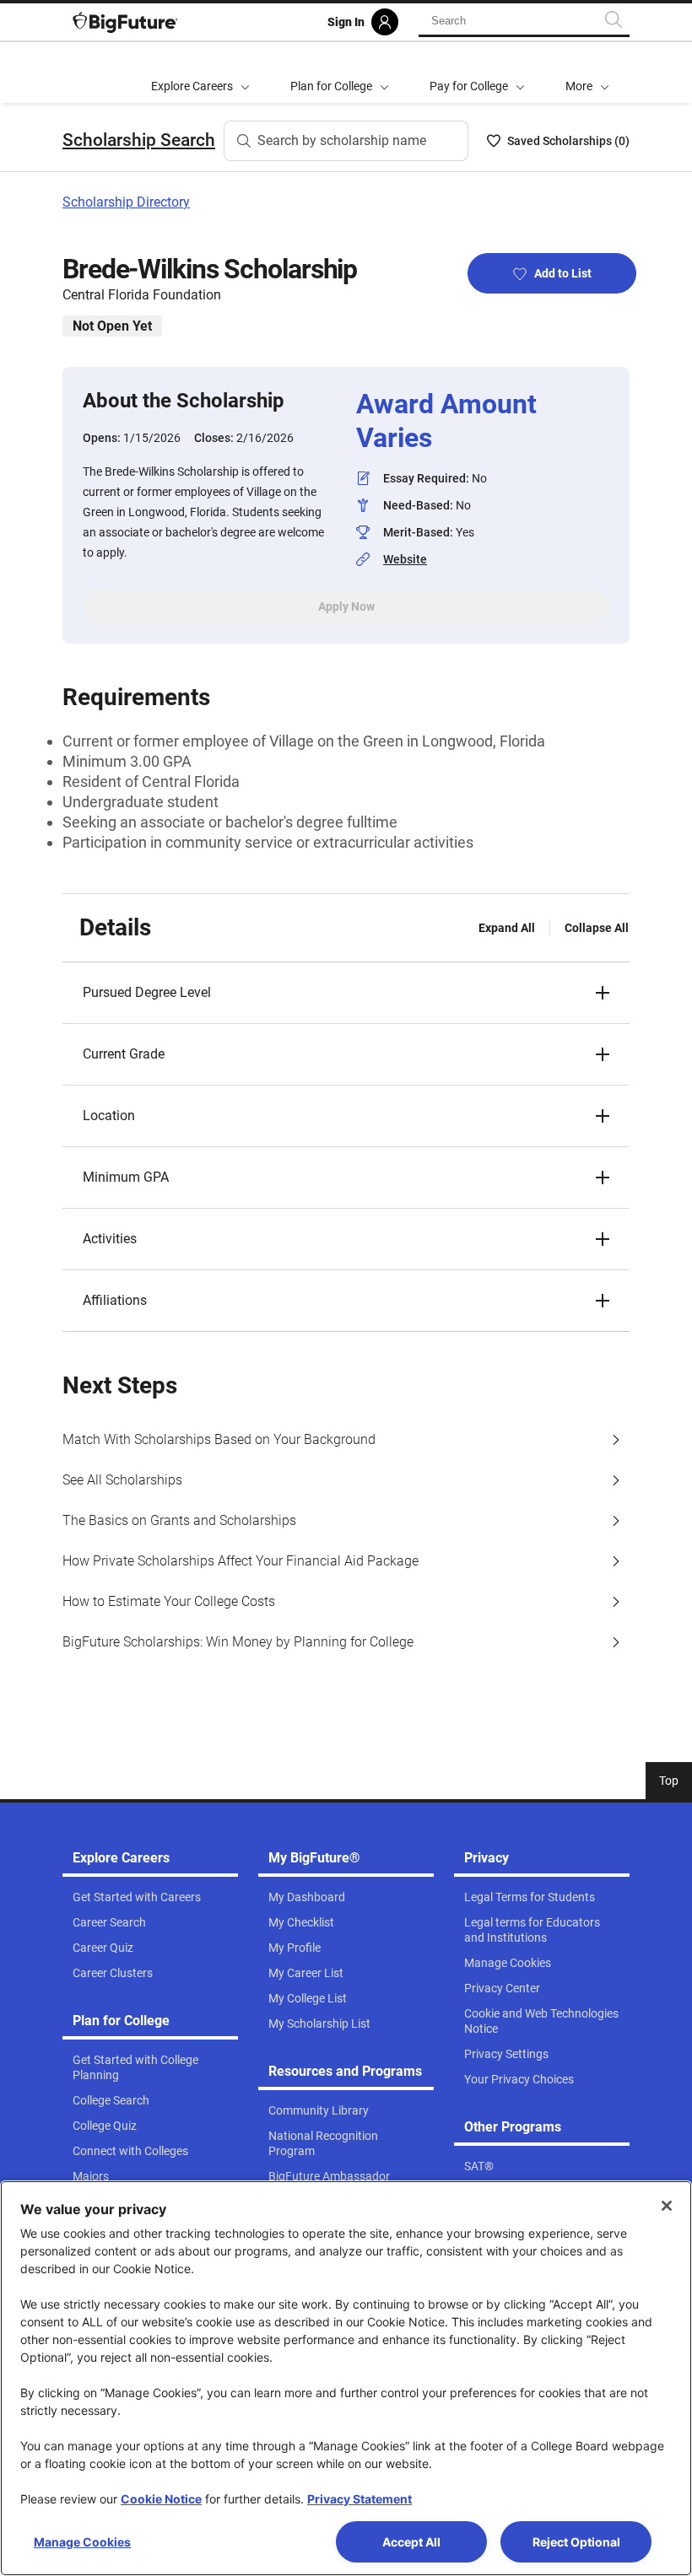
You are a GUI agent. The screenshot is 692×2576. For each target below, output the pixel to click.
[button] (587, 73)
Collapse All (597, 928)
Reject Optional (576, 2542)
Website (405, 559)
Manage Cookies (82, 2542)
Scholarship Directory (126, 202)
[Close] (667, 2206)
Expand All (507, 928)
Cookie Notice (161, 2499)
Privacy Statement (360, 2499)
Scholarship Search (139, 140)
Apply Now (346, 606)
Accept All (411, 2542)
